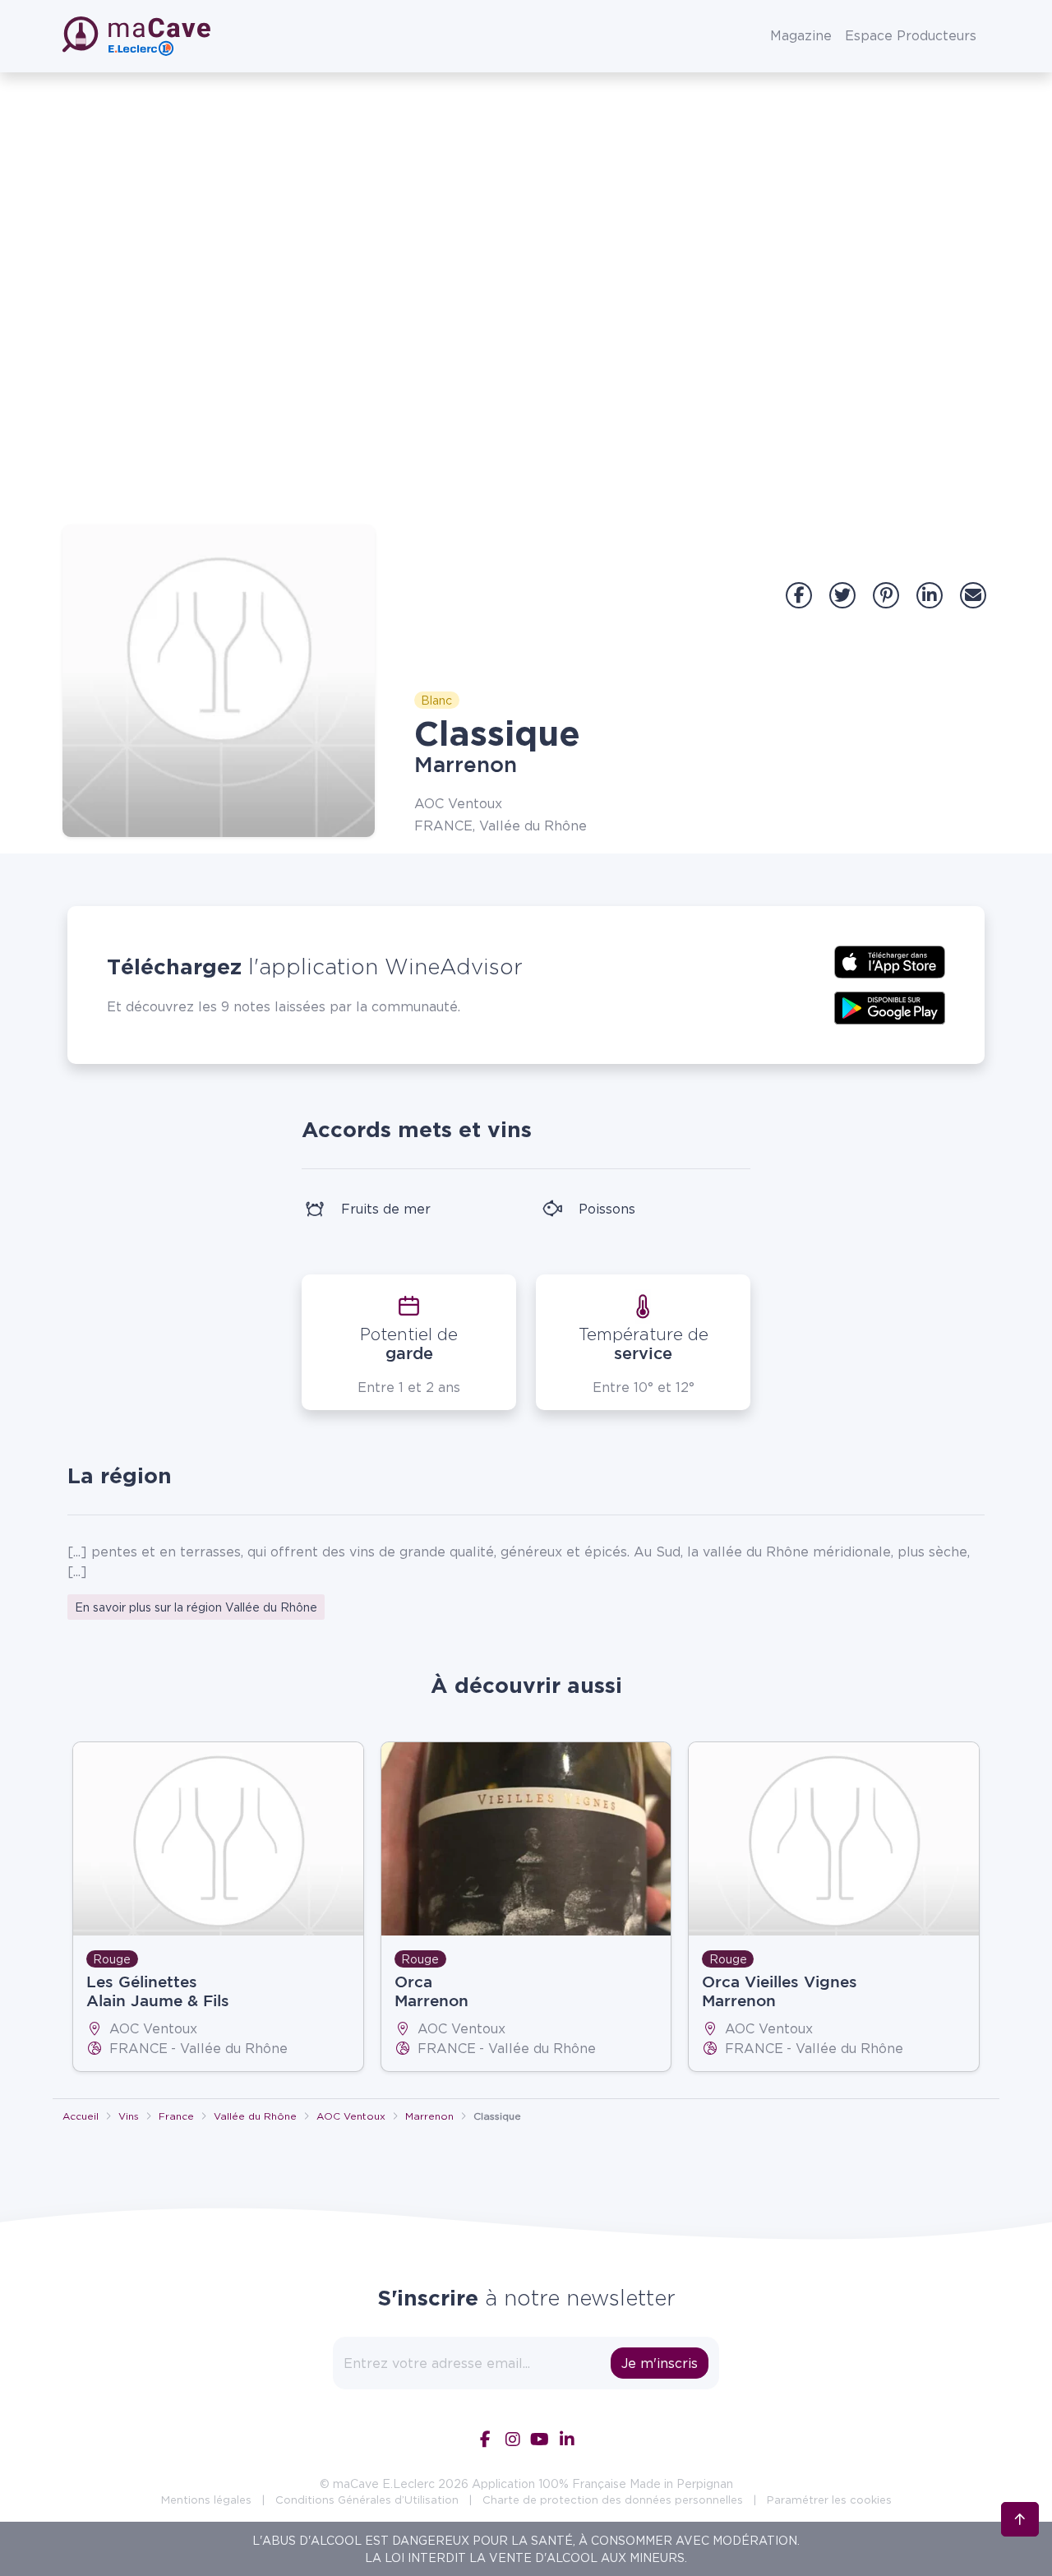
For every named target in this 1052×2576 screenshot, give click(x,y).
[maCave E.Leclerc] (138, 36)
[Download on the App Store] (890, 960)
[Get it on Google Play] (890, 1006)
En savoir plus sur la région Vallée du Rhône (196, 1607)
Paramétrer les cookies (829, 2500)
